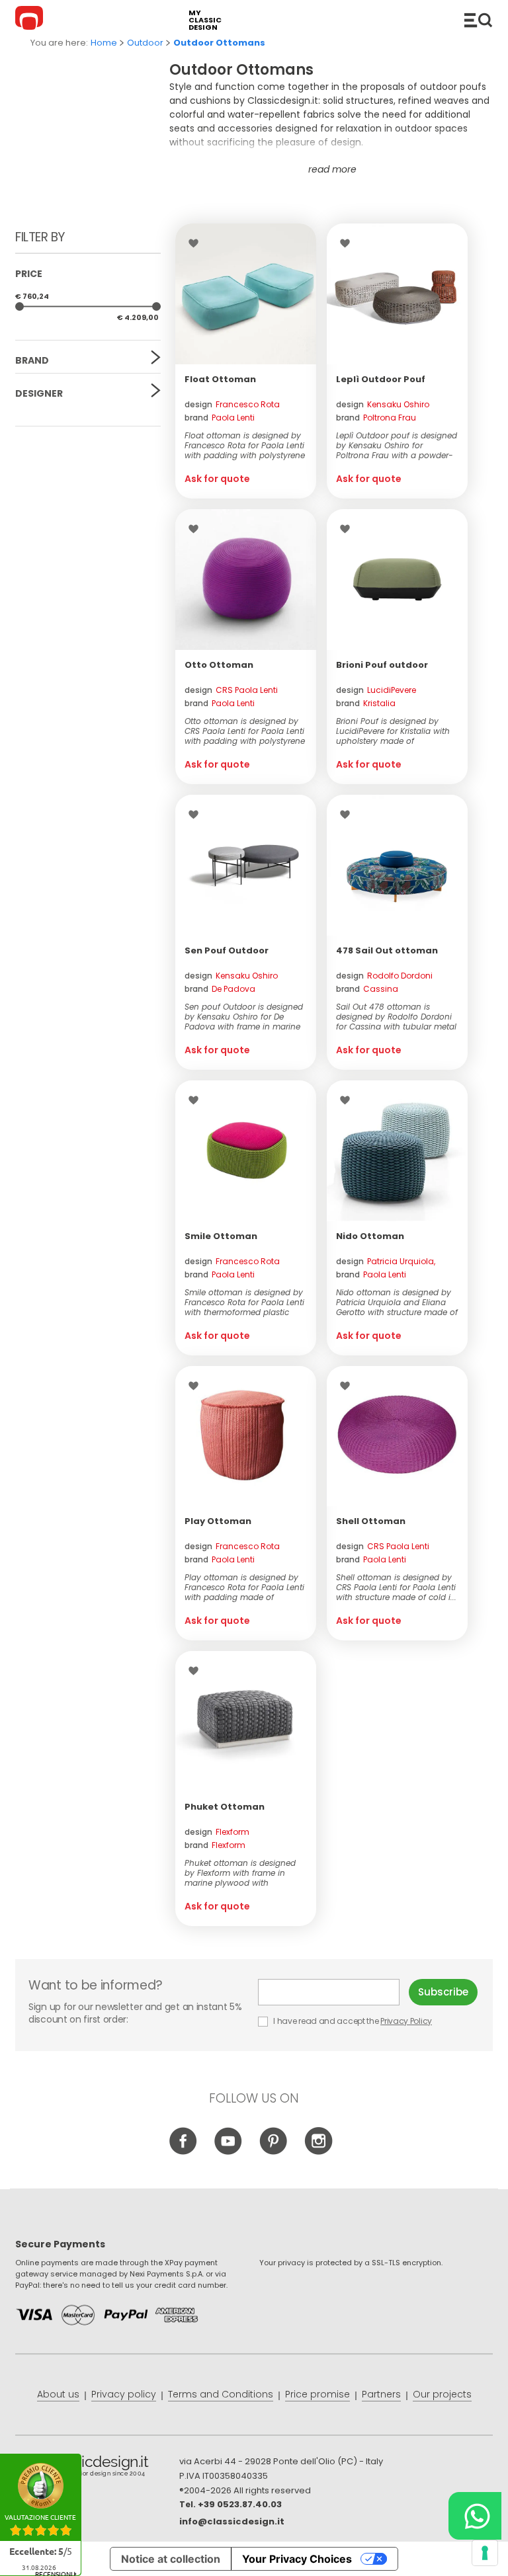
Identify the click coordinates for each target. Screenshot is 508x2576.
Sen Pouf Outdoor (227, 950)
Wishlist (197, 243)
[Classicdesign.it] (31, 20)
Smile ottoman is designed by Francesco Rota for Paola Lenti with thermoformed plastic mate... (244, 1302)
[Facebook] (184, 2152)
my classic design (205, 20)
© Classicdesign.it (97, 2468)
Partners (381, 2394)
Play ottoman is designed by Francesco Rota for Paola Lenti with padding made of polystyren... (244, 1587)
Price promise (317, 2394)
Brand (32, 360)
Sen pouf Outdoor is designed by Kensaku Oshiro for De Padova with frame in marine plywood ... (244, 1017)
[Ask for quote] (246, 294)
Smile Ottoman (221, 1236)
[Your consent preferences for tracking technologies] (485, 2553)
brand (220, 418)
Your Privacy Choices (297, 2559)
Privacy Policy (406, 2021)
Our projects (442, 2394)
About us (58, 2394)
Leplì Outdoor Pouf (381, 379)
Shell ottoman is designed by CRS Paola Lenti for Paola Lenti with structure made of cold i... (396, 1587)
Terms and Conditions (221, 2394)
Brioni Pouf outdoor (382, 665)
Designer (39, 393)
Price (29, 274)
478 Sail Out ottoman (387, 950)
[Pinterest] (274, 2152)
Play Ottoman (218, 1521)
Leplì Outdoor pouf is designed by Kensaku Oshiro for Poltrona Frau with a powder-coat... (397, 445)
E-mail (334, 1992)
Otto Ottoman (219, 665)
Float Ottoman (220, 379)
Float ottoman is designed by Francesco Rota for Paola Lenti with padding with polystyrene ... (245, 445)
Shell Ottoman (371, 1521)
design (232, 404)
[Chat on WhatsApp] (475, 2516)
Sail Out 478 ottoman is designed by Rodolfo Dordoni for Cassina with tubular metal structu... (396, 1017)
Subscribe (443, 1992)
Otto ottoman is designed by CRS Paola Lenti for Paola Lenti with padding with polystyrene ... (245, 731)
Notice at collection (171, 2559)
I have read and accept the (352, 2021)
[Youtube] (229, 2152)
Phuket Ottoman (225, 1807)
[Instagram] (318, 2152)
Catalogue (478, 20)
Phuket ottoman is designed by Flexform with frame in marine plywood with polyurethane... (240, 1873)
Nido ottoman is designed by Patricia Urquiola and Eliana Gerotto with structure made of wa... (397, 1302)
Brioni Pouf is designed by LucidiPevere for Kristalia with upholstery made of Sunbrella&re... (393, 731)
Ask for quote (217, 479)
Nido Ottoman (370, 1236)
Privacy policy (124, 2394)
